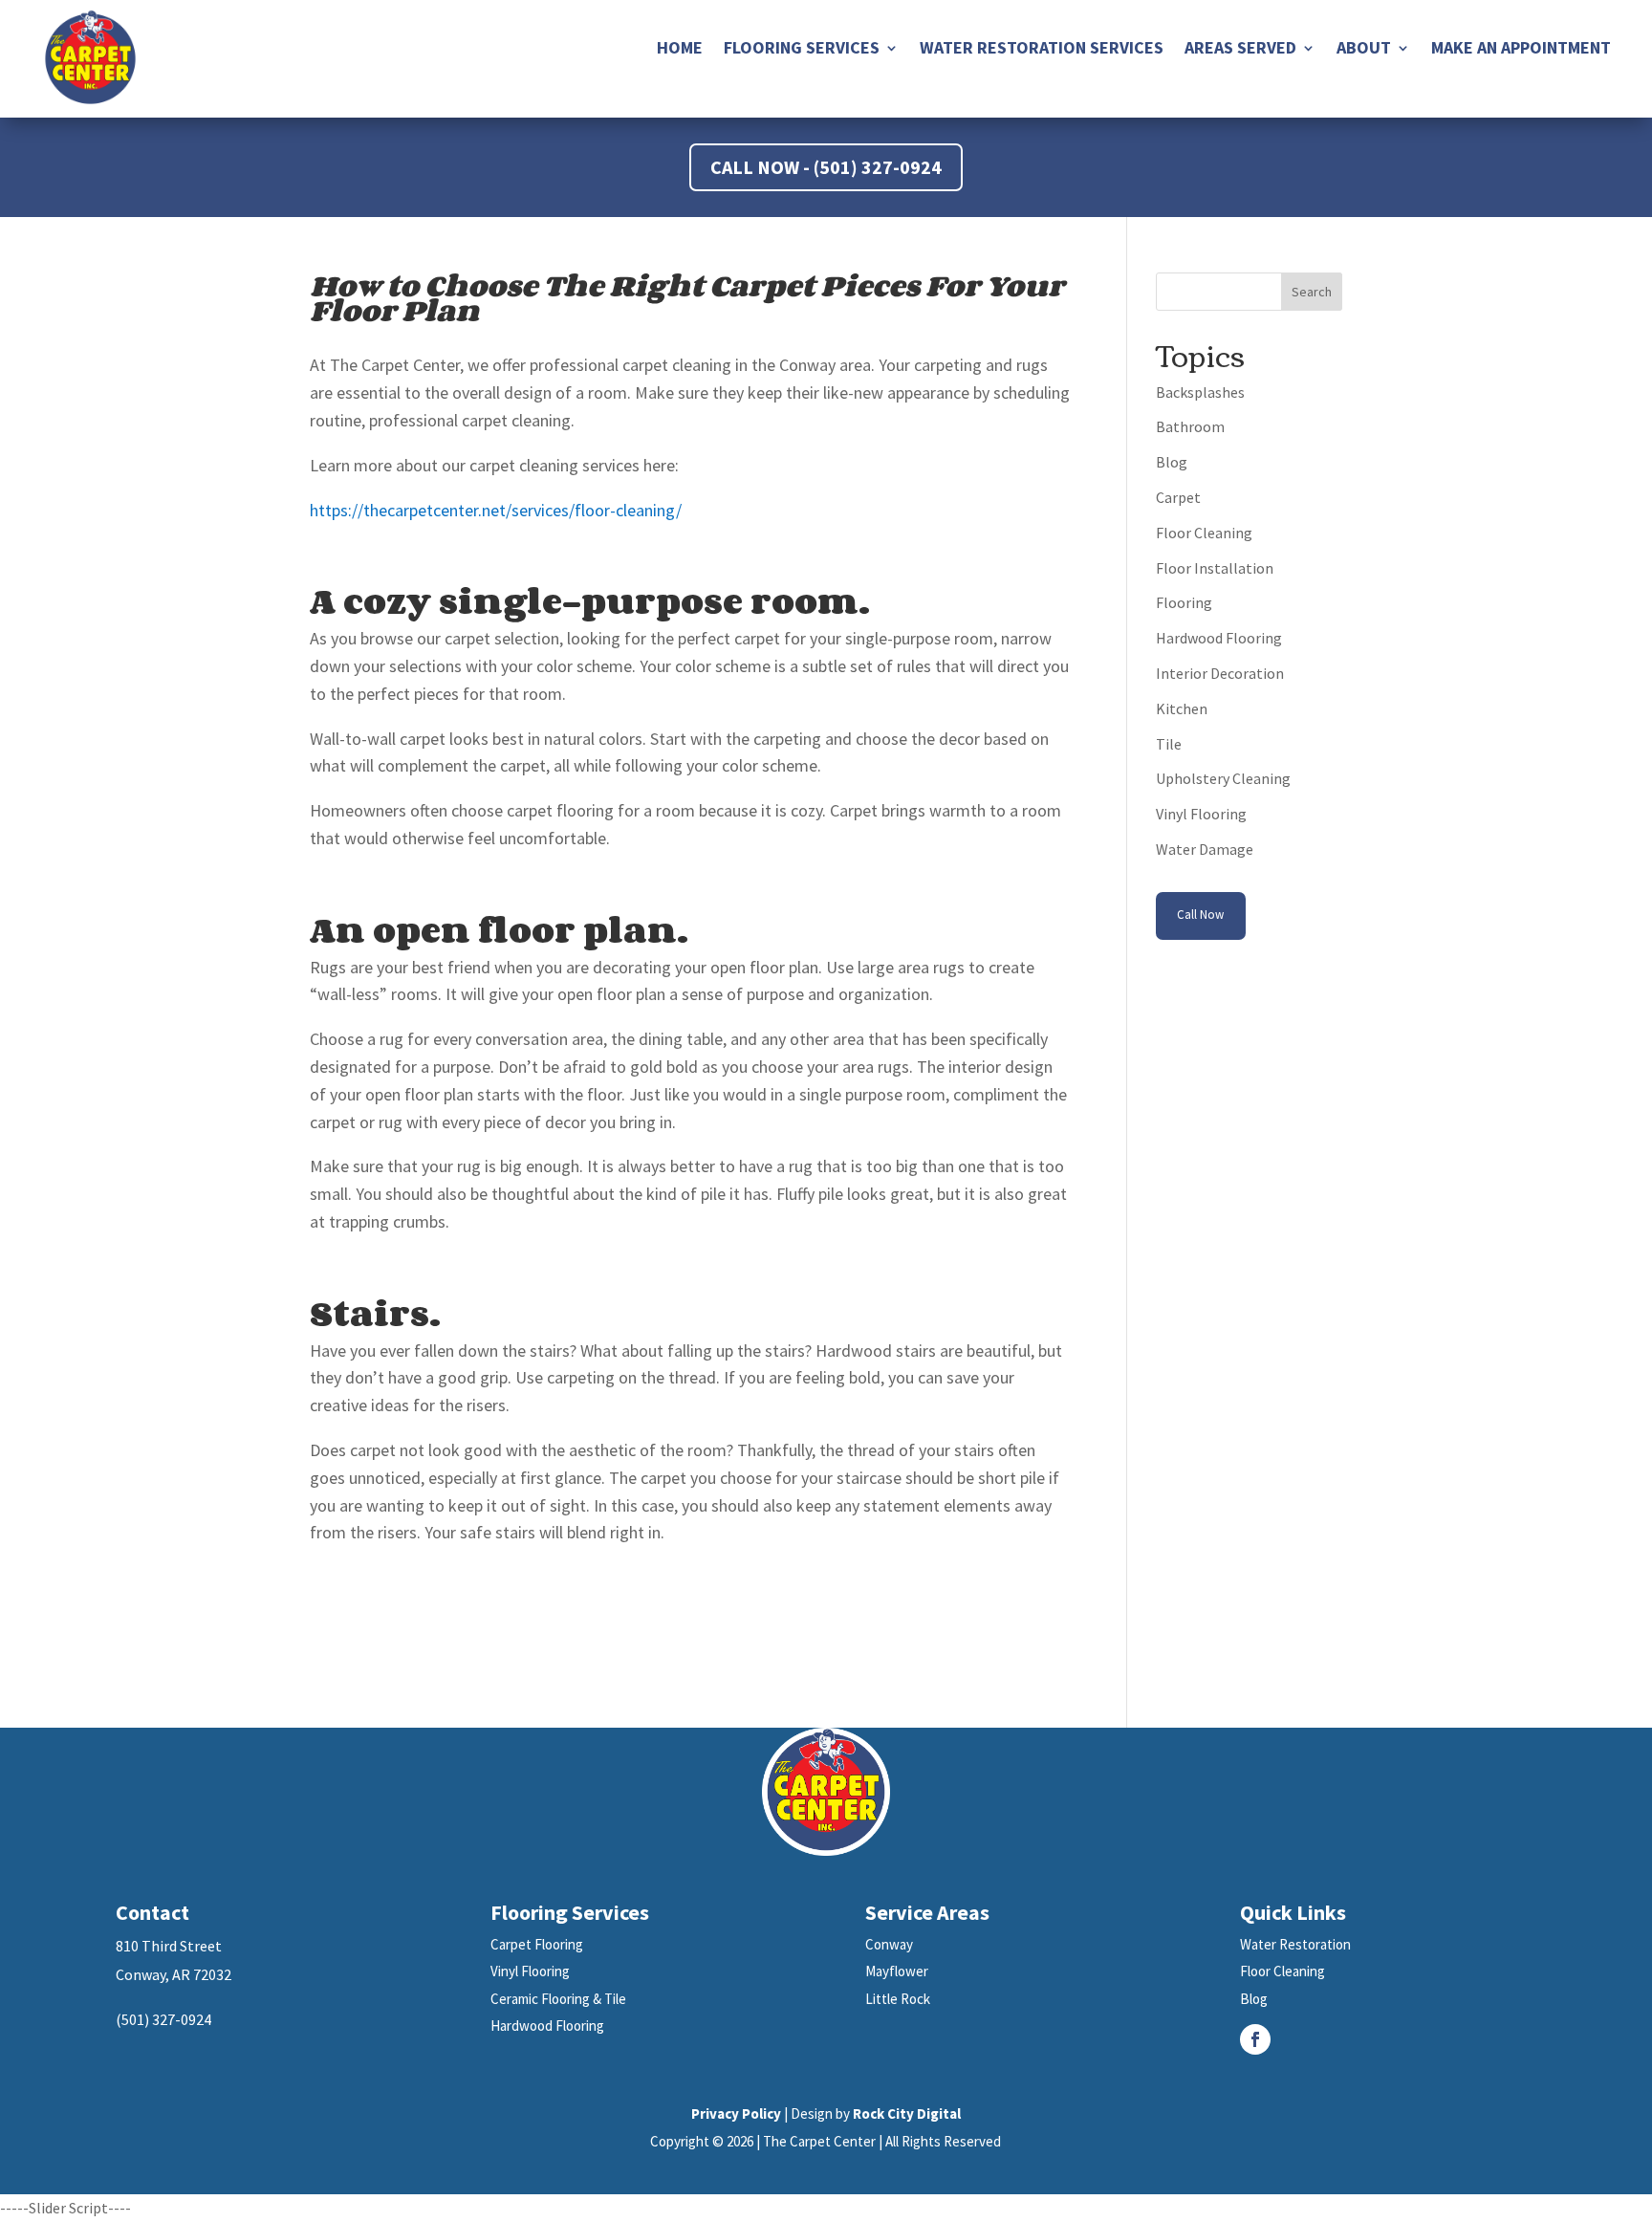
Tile (1169, 744)
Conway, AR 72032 (174, 1974)
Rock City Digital (907, 2113)
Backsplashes (1200, 392)
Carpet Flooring (537, 1944)
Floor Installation (1215, 568)
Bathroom (1190, 426)
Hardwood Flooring (1219, 638)
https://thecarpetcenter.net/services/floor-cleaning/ (496, 510)
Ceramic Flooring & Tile (558, 1999)
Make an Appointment (1521, 50)
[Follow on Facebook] (1255, 2039)
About (1364, 50)
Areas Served (1240, 50)
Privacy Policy (736, 2113)
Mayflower (897, 1971)
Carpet (1178, 497)
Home (680, 50)
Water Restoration (1295, 1944)
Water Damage (1205, 849)
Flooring (1184, 602)
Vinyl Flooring (1201, 814)
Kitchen (1182, 708)
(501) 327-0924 (163, 2019)
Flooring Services (802, 50)
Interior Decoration (1220, 673)
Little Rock (898, 1999)
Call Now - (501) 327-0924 (826, 167)
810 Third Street (169, 1946)
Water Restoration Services (1042, 50)
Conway (889, 1944)
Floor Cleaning (1204, 533)
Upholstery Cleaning (1223, 778)
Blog (1172, 462)
